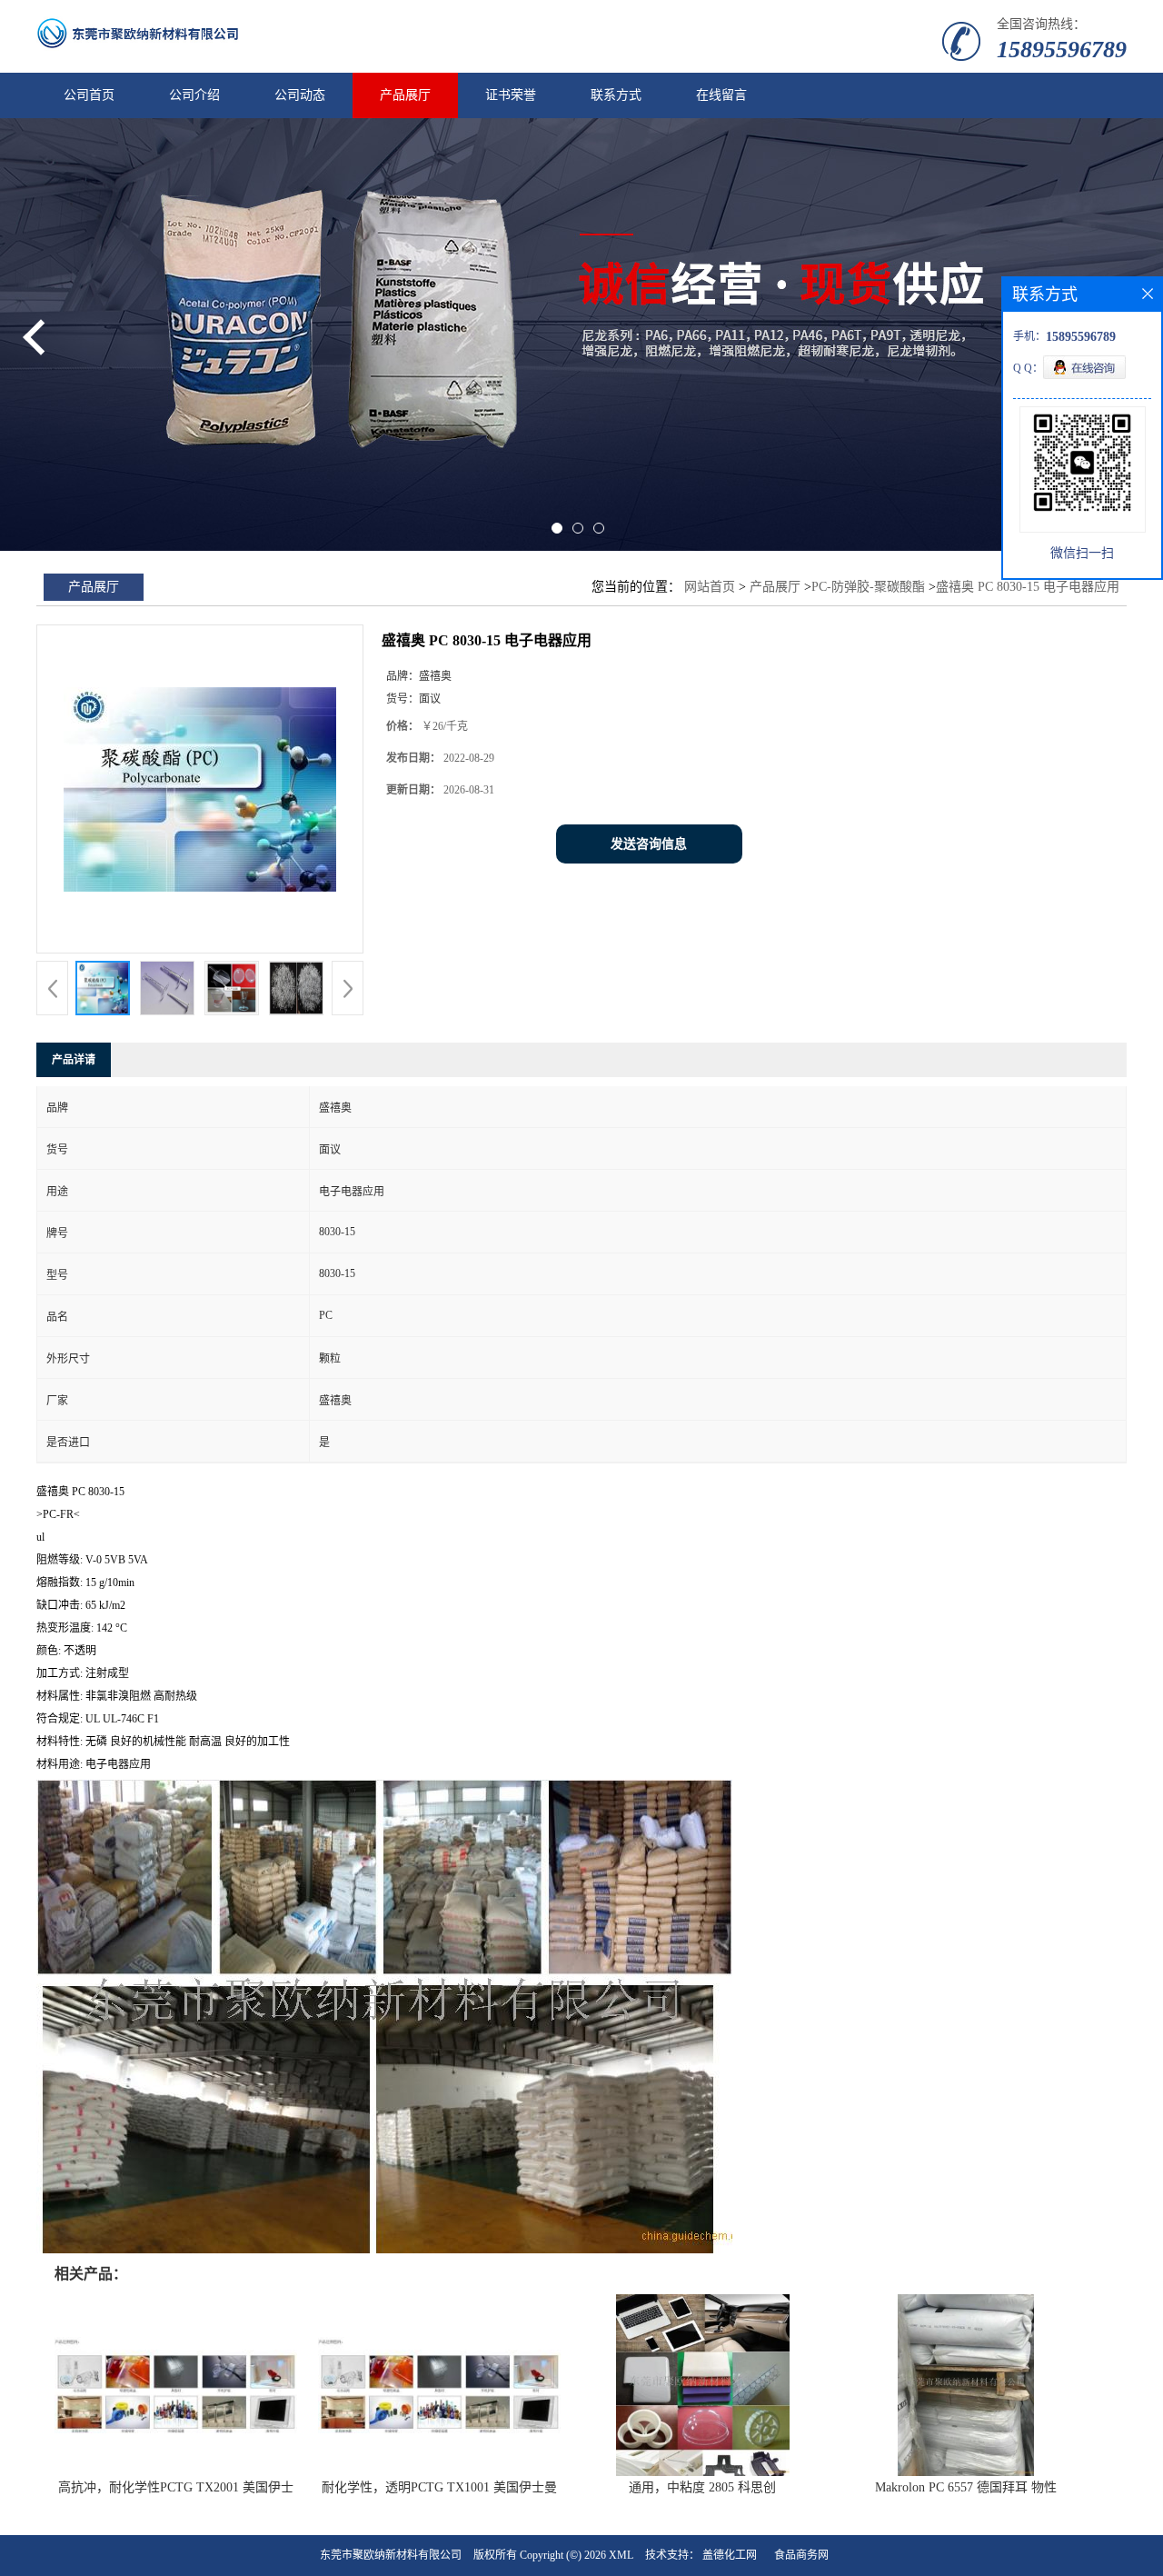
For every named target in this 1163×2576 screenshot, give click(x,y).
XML (621, 2555)
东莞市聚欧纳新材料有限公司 (391, 2555)
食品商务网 (801, 2555)
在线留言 (721, 95)
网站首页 (710, 587)
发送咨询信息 (649, 844)
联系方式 (616, 95)
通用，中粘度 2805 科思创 (702, 2487)
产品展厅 (405, 95)
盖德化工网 (730, 2555)
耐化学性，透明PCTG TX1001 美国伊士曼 (439, 2487)
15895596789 (1062, 50)
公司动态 (300, 95)
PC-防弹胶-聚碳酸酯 (868, 587)
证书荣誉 (511, 95)
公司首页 (89, 95)
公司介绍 (194, 95)
